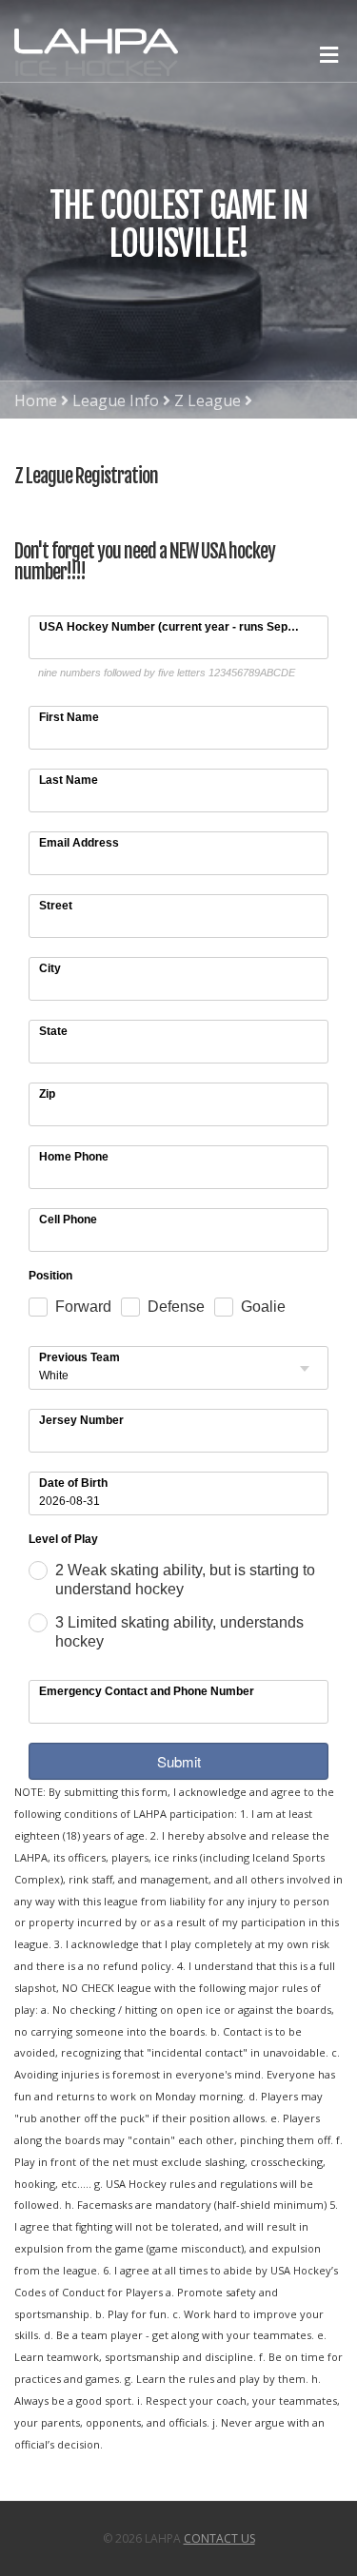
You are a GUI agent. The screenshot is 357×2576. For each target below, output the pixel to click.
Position (50, 1277)
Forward (83, 1307)
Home (36, 400)
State (53, 1031)
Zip (47, 1094)
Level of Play (63, 1540)
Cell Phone (68, 1220)
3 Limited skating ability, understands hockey (179, 1632)
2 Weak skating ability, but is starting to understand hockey (185, 1580)
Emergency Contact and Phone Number (147, 1691)
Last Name (69, 780)
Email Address (79, 843)
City (50, 968)
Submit (179, 1761)
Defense (176, 1307)
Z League (208, 400)
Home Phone (74, 1157)
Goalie (263, 1307)
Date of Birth (73, 1483)
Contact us (219, 2538)
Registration (59, 439)
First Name (69, 717)
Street (56, 906)
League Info (116, 400)
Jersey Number (81, 1420)
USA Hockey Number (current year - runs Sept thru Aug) (172, 627)
